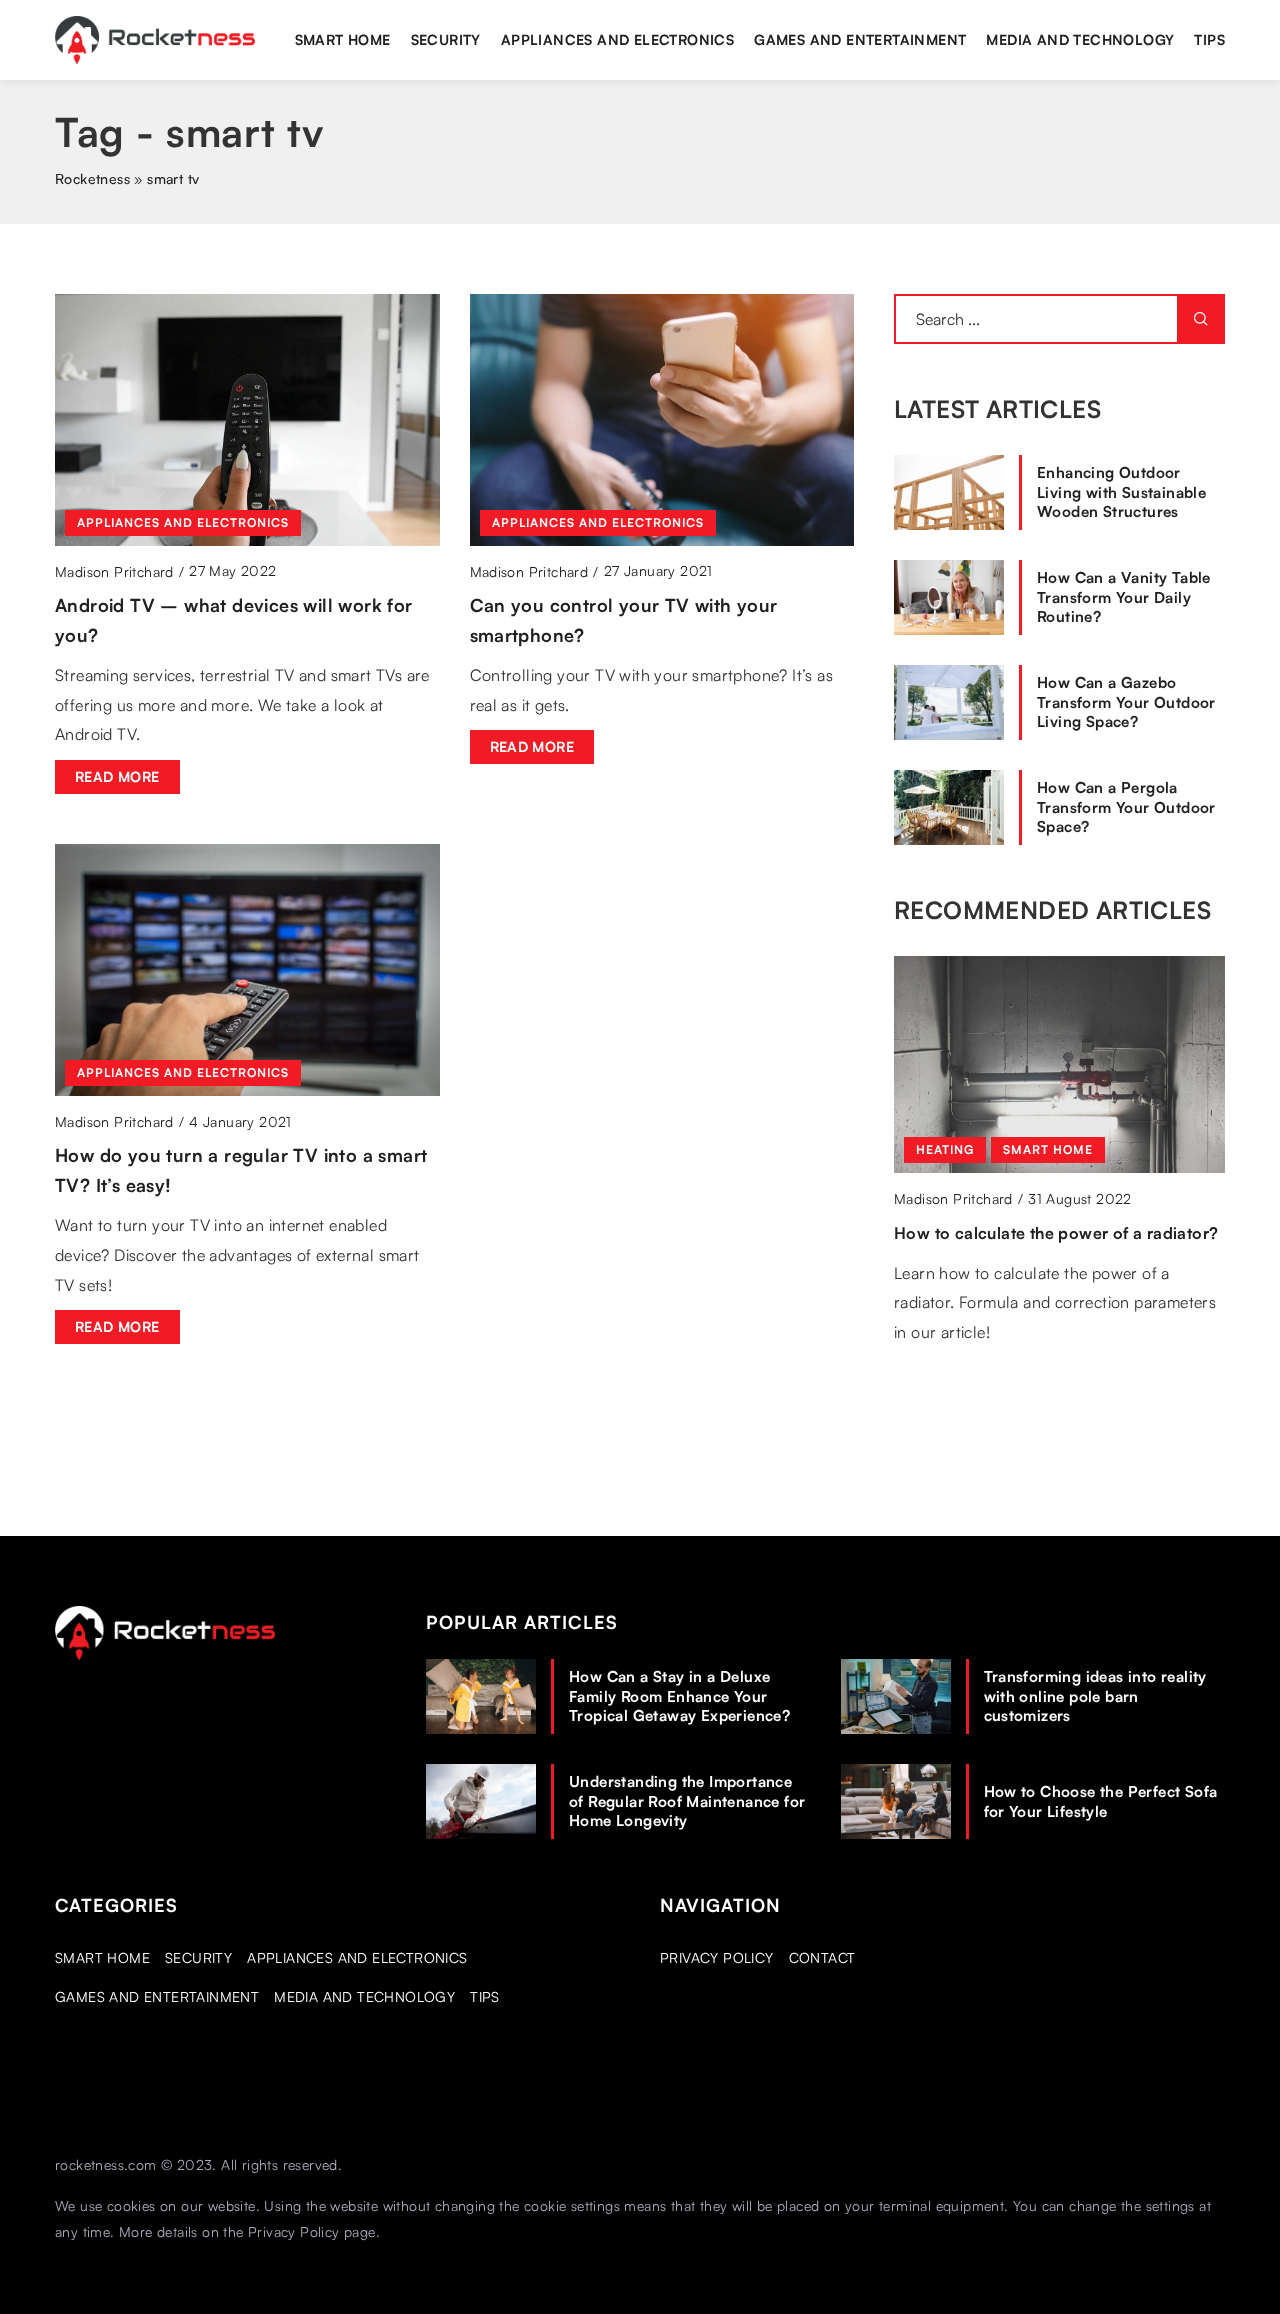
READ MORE (117, 776)
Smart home (343, 39)
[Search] (1201, 319)
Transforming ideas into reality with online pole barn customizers (1095, 1696)
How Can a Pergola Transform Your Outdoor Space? (1126, 807)
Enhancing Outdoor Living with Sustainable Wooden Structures (1121, 492)
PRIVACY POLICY (717, 1957)
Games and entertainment (860, 39)
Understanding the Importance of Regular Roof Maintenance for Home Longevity (687, 1801)
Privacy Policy (294, 2231)
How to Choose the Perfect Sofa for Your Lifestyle (1101, 1801)
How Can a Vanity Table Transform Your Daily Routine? (1124, 597)
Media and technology (1080, 39)
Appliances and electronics (617, 39)
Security (446, 39)
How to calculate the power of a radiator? (1056, 1233)
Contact (822, 1957)
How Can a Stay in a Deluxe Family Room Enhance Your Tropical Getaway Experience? (679, 1696)
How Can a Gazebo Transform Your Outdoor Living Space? (1126, 702)
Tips (1209, 39)
